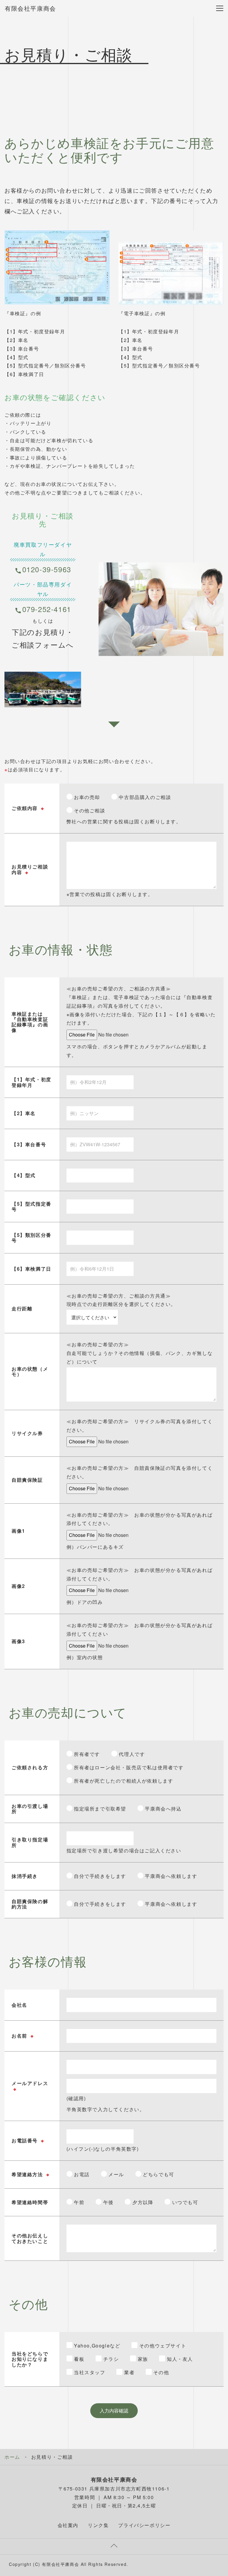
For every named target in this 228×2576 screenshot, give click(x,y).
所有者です (86, 1754)
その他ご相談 (89, 810)
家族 (142, 2359)
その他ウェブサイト (162, 2346)
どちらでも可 (158, 2174)
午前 (79, 2202)
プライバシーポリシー (144, 2525)
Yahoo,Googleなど (96, 2346)
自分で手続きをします (99, 1876)
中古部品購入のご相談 (144, 797)
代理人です (131, 1754)
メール (115, 2174)
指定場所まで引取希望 (99, 1809)
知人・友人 (179, 2359)
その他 (160, 2372)
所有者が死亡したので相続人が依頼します (123, 1781)
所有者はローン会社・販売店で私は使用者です (128, 1767)
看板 (79, 2359)
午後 (108, 2202)
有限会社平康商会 (30, 8)
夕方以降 (142, 2202)
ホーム (12, 2457)
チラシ (110, 2359)
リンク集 (98, 2525)
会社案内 (68, 2525)
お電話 (81, 2174)
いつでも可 (184, 2202)
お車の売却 (86, 797)
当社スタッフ (89, 2372)
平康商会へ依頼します (170, 1876)
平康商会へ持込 (163, 1809)
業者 (128, 2372)
